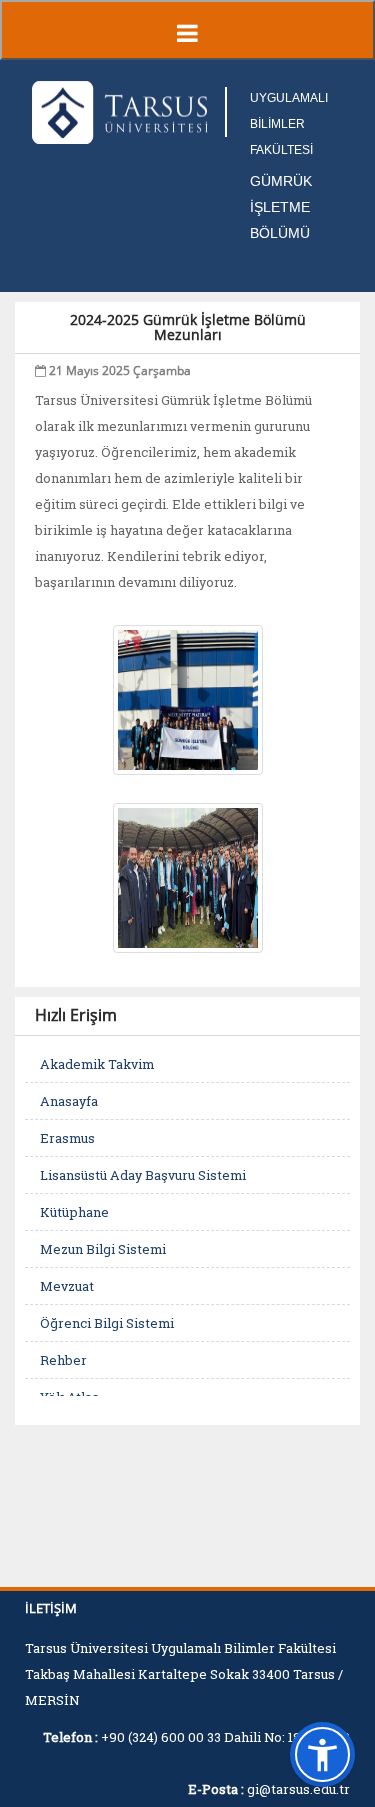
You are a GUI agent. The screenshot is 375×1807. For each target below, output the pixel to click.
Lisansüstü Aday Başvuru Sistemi (143, 1175)
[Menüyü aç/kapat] (187, 30)
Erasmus (67, 1138)
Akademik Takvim (97, 1064)
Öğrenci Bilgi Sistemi (107, 1323)
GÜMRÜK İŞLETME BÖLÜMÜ (281, 207)
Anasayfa (69, 1101)
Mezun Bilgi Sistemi (103, 1249)
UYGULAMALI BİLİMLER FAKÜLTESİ (289, 124)
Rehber (63, 1360)
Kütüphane (74, 1212)
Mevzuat (67, 1286)
